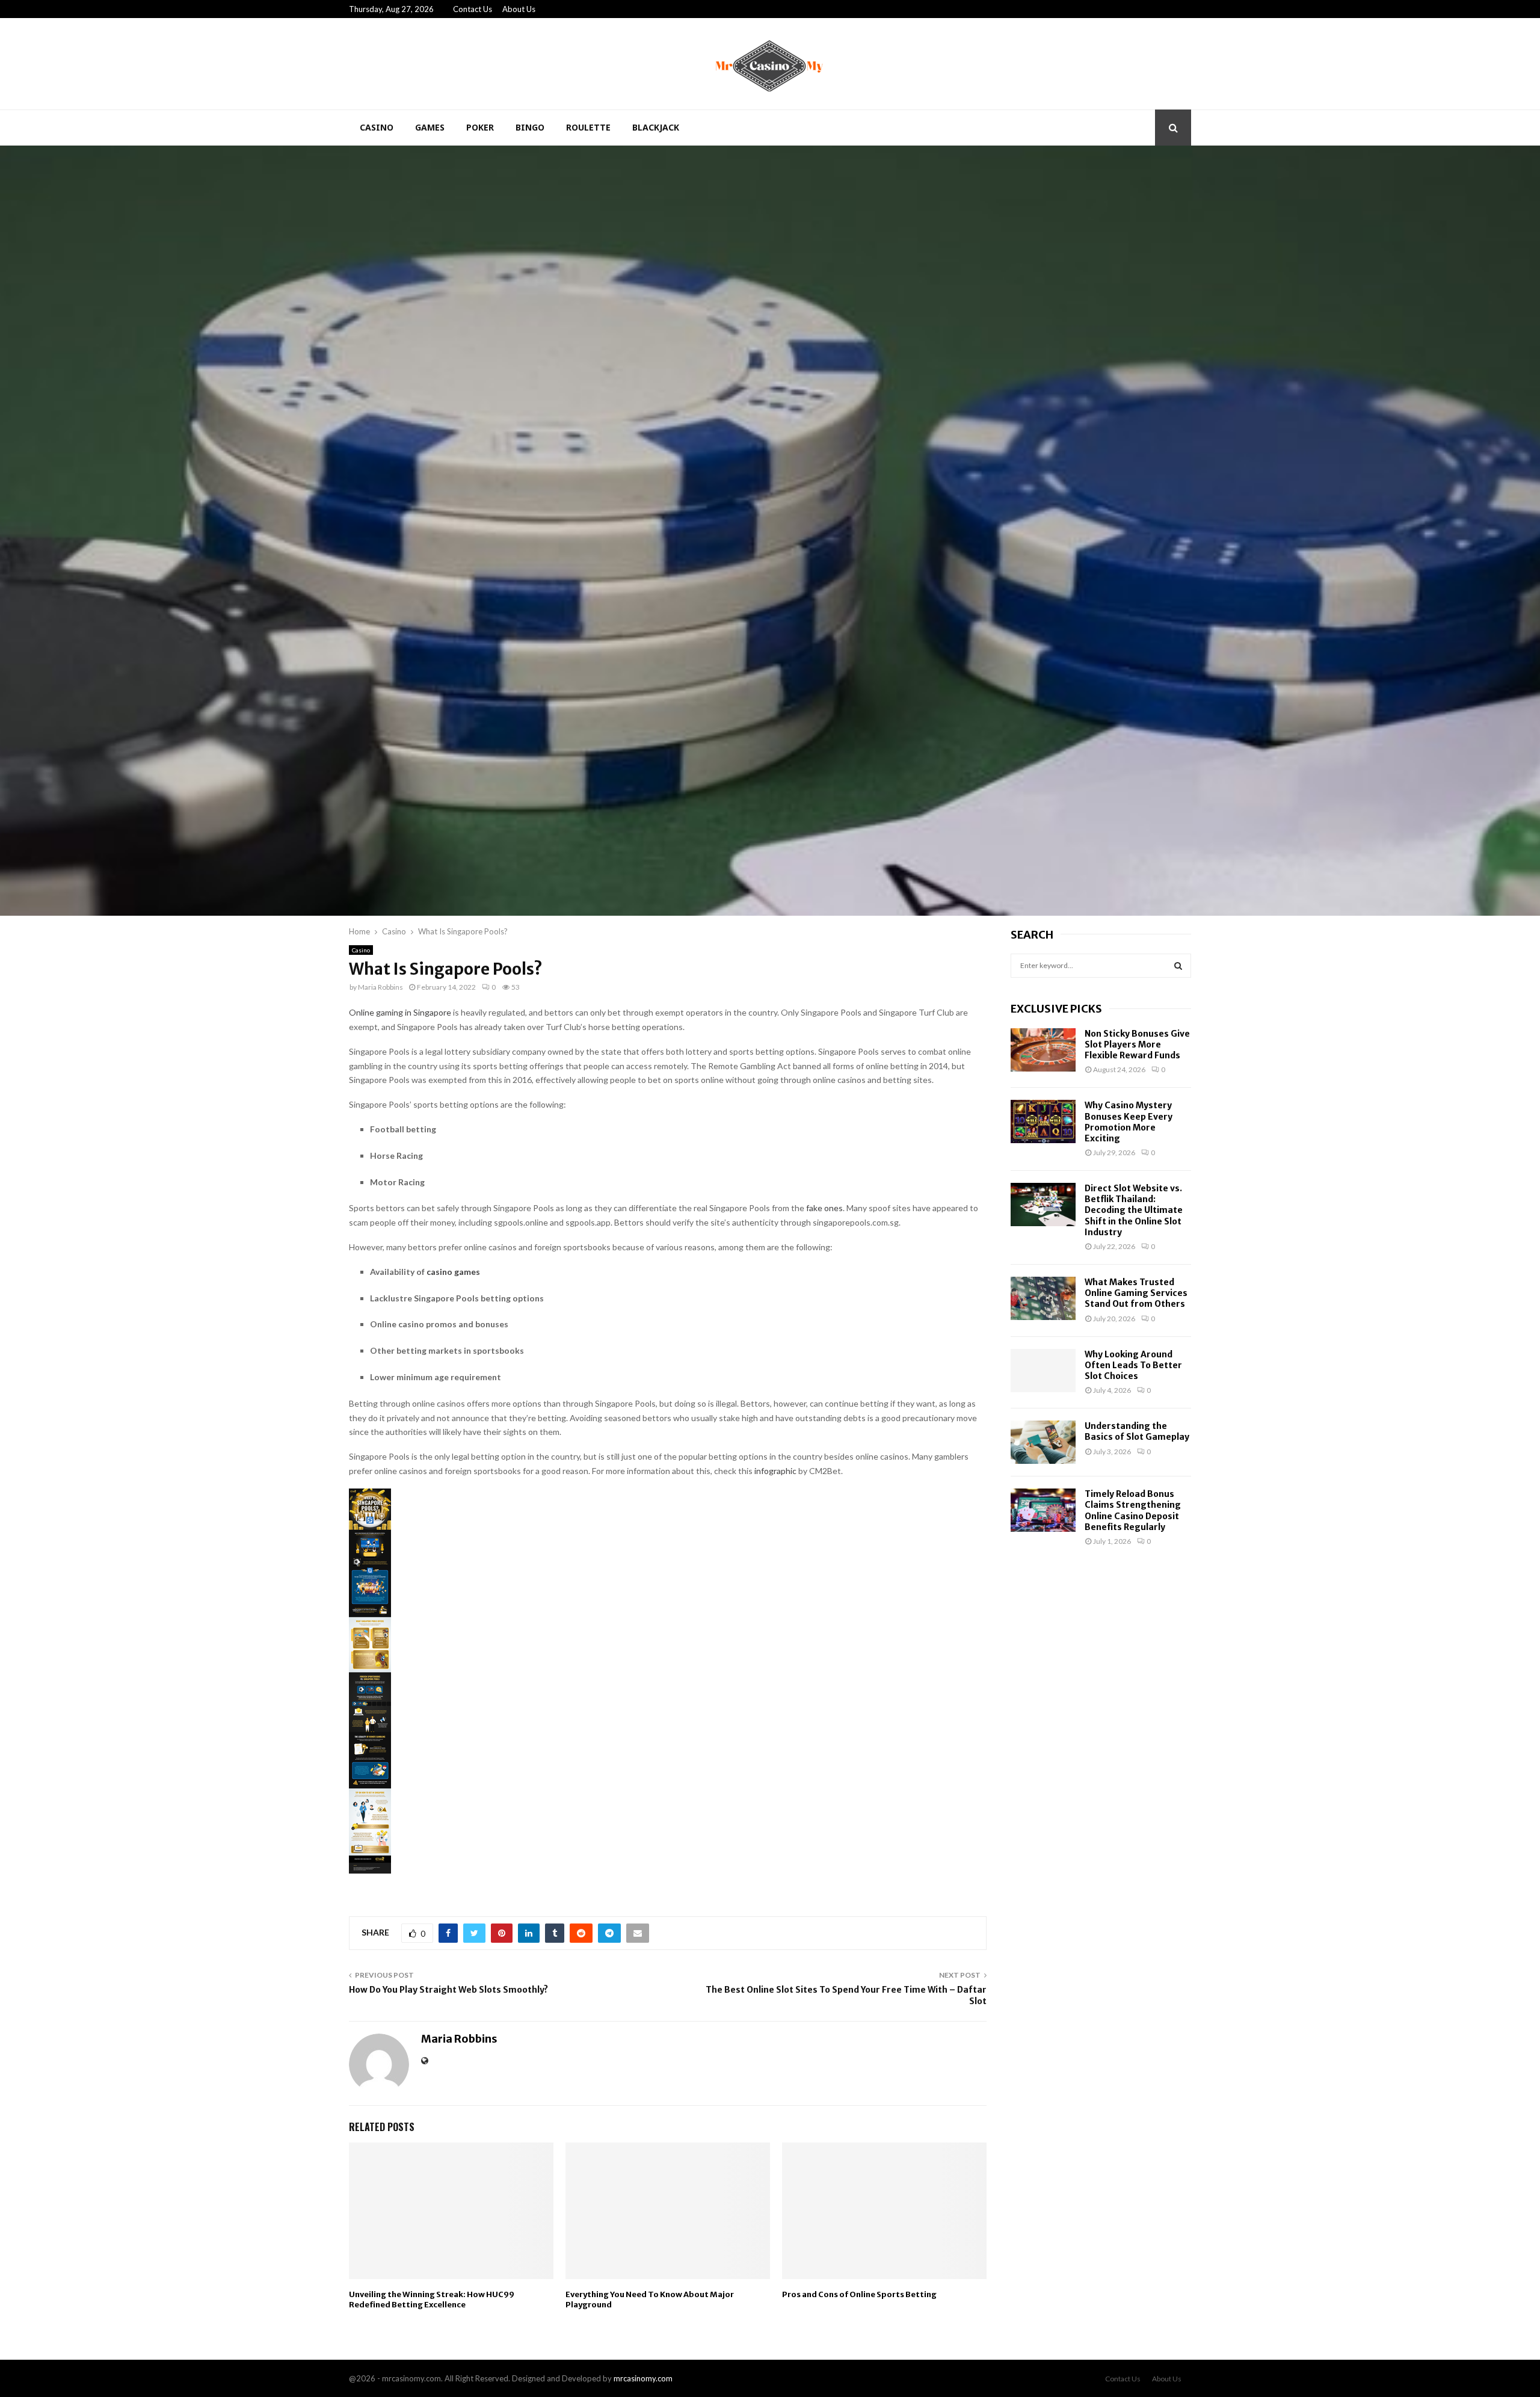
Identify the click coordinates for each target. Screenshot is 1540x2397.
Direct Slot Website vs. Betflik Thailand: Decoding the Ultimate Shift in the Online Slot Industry (1134, 1210)
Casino (377, 127)
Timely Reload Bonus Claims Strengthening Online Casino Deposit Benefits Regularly (1133, 1510)
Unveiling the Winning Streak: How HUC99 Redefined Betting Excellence (432, 2300)
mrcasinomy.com (643, 2378)
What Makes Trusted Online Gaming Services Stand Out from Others (1136, 1293)
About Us (519, 9)
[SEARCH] (1178, 966)
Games (430, 127)
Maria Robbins (380, 987)
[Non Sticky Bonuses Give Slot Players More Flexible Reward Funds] (1043, 1050)
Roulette (588, 127)
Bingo (530, 127)
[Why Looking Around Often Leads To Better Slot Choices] (1043, 1371)
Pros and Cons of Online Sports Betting (859, 2294)
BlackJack (656, 127)
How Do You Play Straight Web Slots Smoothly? (448, 1990)
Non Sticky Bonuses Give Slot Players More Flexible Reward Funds (1137, 1044)
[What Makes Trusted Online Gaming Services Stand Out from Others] (1043, 1298)
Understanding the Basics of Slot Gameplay (1137, 1431)
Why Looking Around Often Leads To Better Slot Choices (1133, 1365)
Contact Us (473, 9)
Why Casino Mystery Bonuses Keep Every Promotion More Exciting (1129, 1122)
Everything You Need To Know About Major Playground (650, 2300)
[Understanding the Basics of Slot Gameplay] (1043, 1442)
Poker (480, 127)
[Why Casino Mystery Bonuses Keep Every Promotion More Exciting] (1043, 1121)
